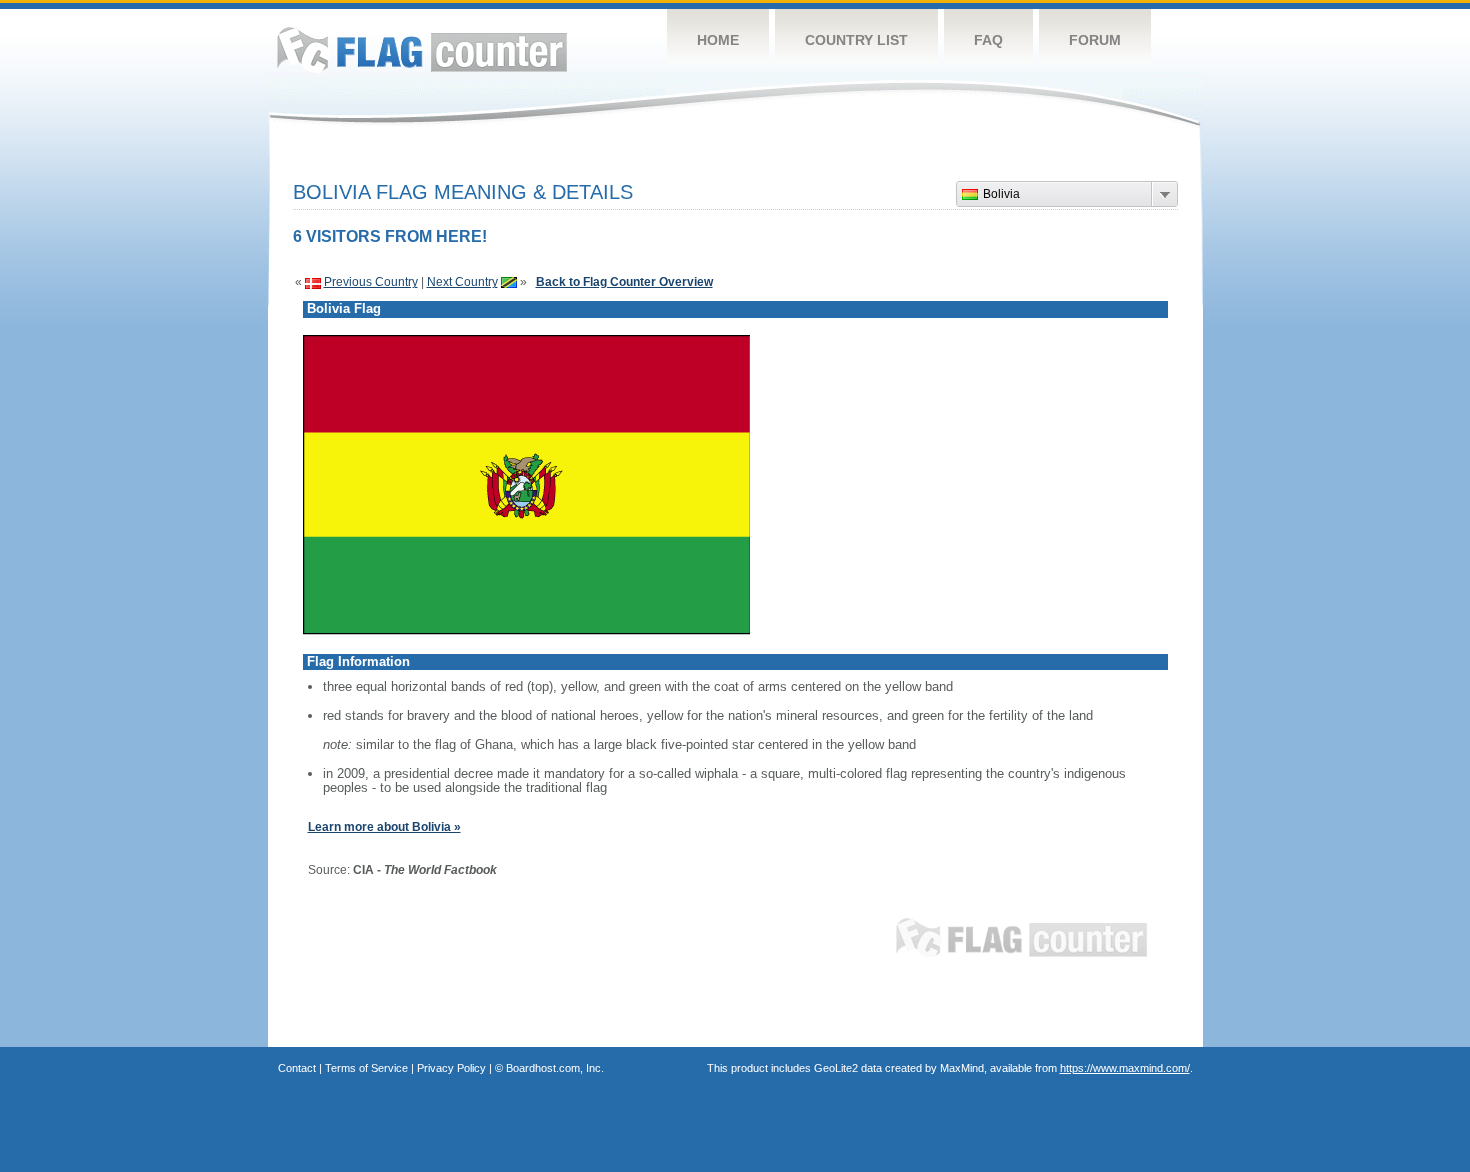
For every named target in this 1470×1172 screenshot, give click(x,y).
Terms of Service (366, 1068)
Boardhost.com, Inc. (555, 1068)
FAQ (988, 40)
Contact (297, 1068)
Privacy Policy (451, 1068)
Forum (1095, 40)
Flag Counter (422, 49)
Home (718, 40)
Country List (856, 40)
